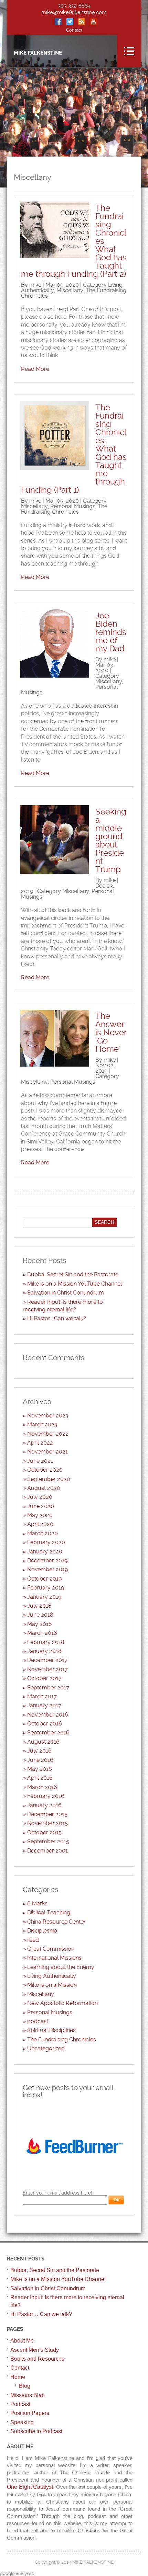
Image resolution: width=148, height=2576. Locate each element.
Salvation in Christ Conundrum (66, 1293)
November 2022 (48, 1434)
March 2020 (43, 1533)
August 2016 (43, 1742)
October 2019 (44, 1579)
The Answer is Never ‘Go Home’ (111, 1033)
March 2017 (42, 1696)
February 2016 (46, 1796)
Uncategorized (46, 2048)
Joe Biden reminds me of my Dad (111, 632)
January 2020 (45, 1552)
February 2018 (46, 1642)
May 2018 (40, 1624)
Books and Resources (37, 2359)
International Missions (54, 1958)
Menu (129, 51)
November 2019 (47, 1569)
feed (33, 1940)
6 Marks (37, 1903)
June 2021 (40, 1461)
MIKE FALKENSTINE (38, 53)
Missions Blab (28, 2395)
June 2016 (40, 1760)
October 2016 (45, 1724)
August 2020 (44, 1488)
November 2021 (47, 1452)
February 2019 (46, 1588)
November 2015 (47, 1823)
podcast (38, 2021)
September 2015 (48, 1841)
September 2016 (48, 1732)
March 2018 (42, 1633)
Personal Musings (73, 506)
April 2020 (40, 1524)
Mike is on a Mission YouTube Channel (75, 1284)
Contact (74, 30)
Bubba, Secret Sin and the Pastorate (73, 1274)
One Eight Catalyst (30, 2487)
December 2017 (47, 1660)
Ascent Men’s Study (35, 2350)
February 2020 (46, 1542)
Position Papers (30, 2413)
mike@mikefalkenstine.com (74, 12)
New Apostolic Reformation (62, 2003)
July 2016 (39, 1751)
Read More (35, 369)
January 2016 (44, 1805)
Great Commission (51, 1949)
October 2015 (44, 1832)
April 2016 (40, 1778)
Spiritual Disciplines (51, 2030)
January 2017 (44, 1705)
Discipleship (42, 1931)
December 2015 (47, 1814)
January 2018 (44, 1651)
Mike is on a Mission (52, 1985)
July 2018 (39, 1606)
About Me (22, 2341)
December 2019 (47, 1560)
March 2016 (42, 1787)
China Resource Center (56, 1922)
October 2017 (44, 1678)
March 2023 (42, 1424)
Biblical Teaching (49, 1912)
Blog (25, 2386)
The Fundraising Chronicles (64, 509)
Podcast (20, 2404)
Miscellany (70, 290)
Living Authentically (52, 1976)
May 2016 (40, 1769)
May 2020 (40, 1515)
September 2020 (49, 1479)
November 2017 (47, 1669)
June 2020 (41, 1506)
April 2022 (40, 1443)
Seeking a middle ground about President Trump (111, 841)
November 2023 (48, 1416)
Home (18, 2377)
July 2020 (40, 1497)
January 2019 (44, 1597)
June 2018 (40, 1615)
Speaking (22, 2422)
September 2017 (48, 1688)
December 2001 (47, 1851)
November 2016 (48, 1715)
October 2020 (45, 1470)
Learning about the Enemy (61, 1967)
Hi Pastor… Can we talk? (57, 1318)
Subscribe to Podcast (36, 2431)
